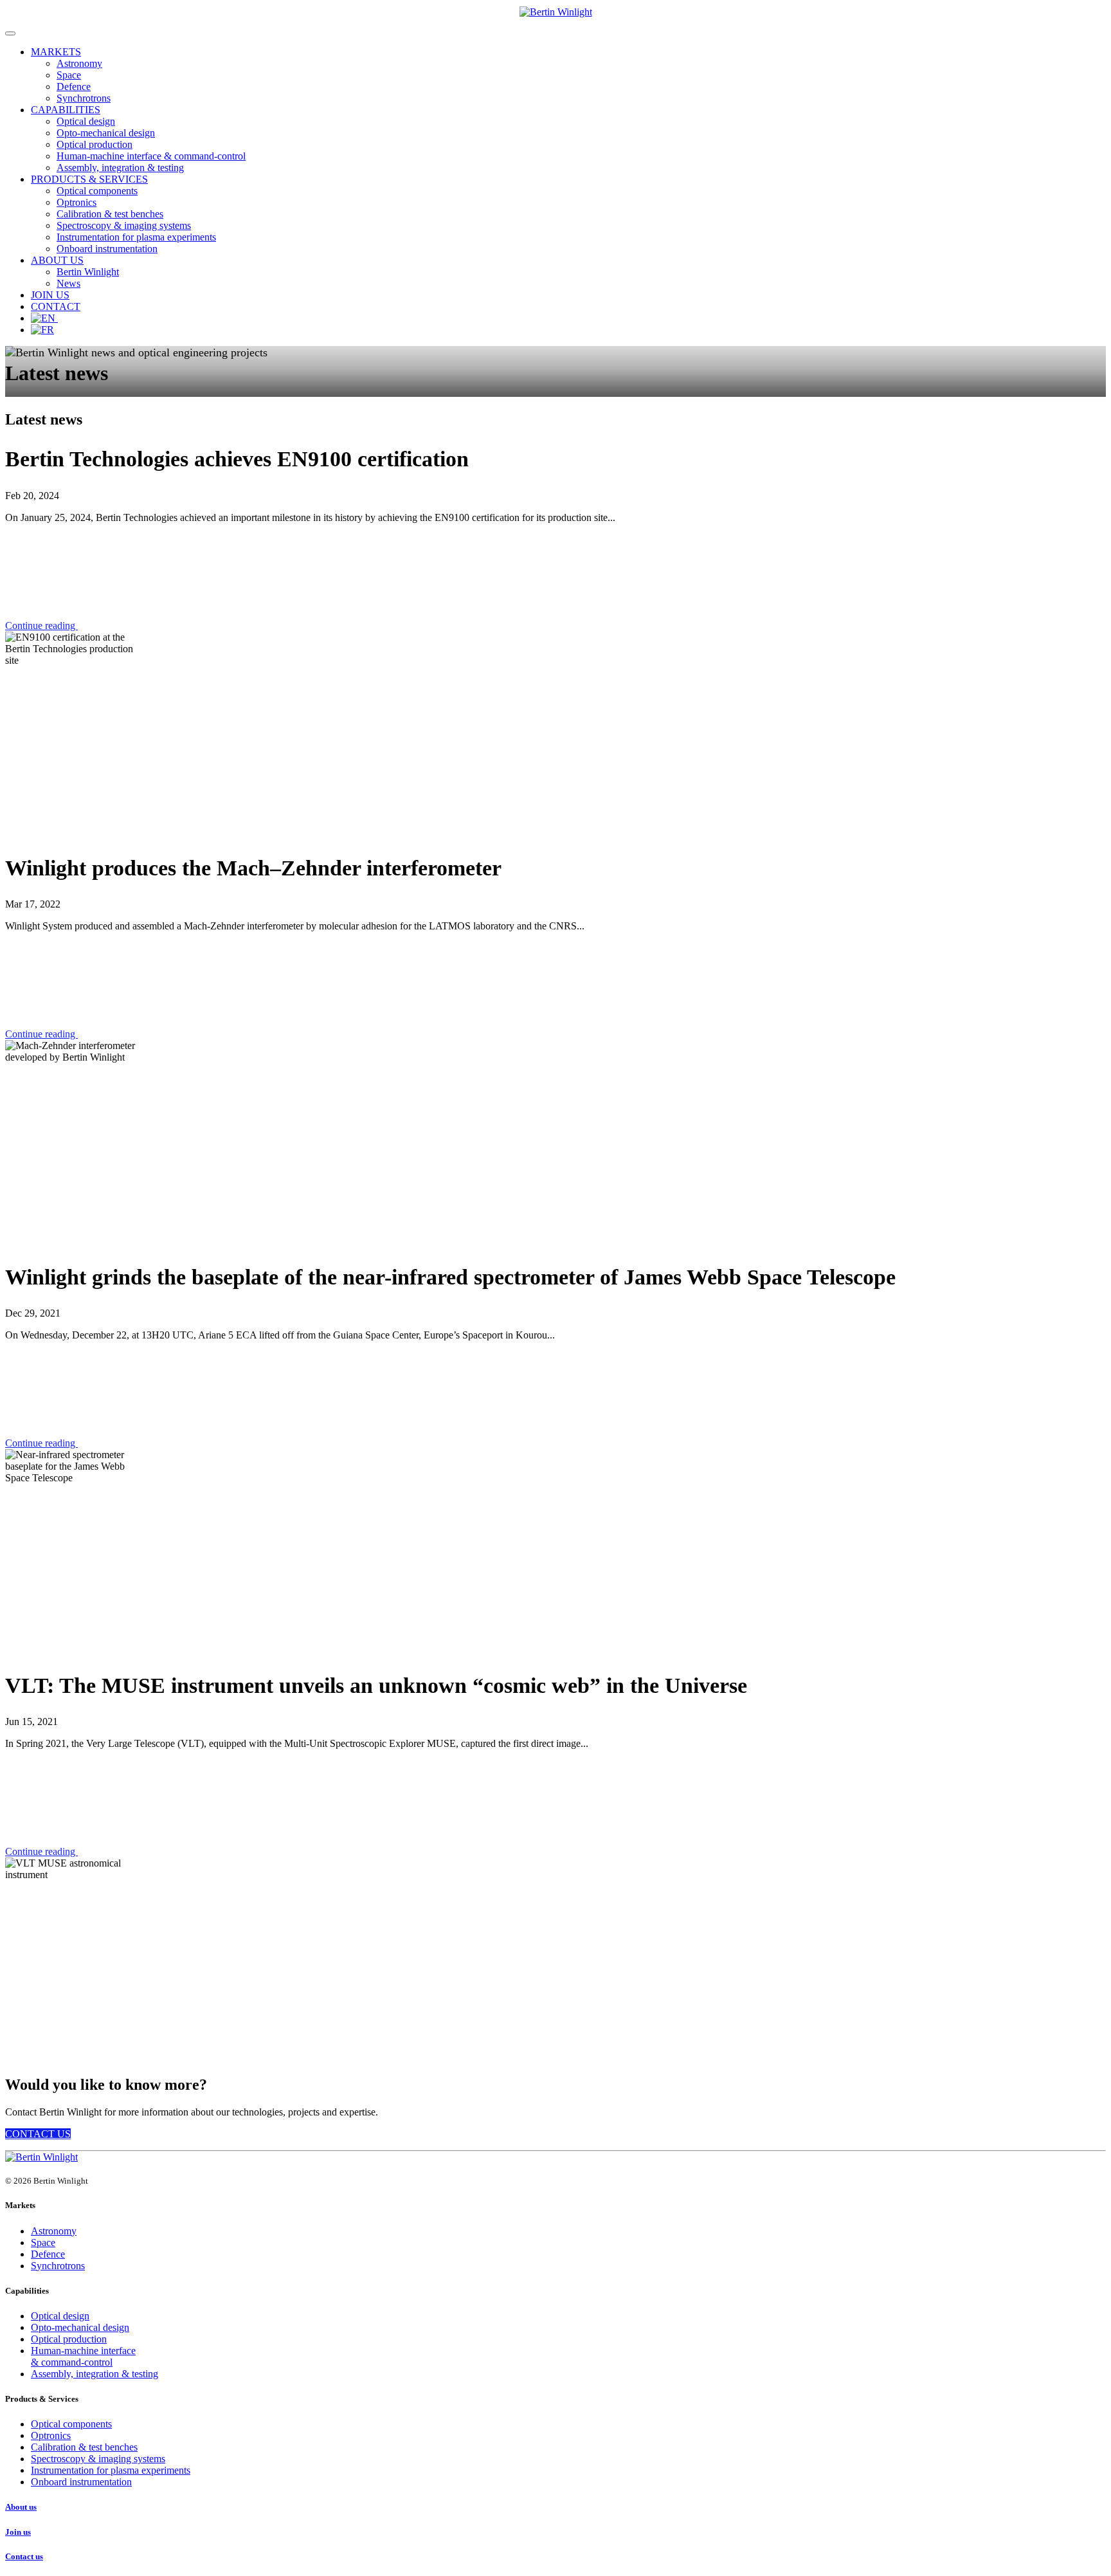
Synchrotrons (84, 98)
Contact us (24, 2556)
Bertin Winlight (88, 272)
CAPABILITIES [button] (66, 110)
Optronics (77, 202)
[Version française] (42, 330)
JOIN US (50, 295)
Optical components (97, 191)
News (68, 283)
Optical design (86, 121)
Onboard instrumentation (107, 249)
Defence (74, 87)
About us (21, 2507)
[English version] (44, 318)
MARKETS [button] (56, 52)
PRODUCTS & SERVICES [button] (89, 179)
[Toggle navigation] (10, 33)
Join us (18, 2532)
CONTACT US (38, 2134)
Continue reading (41, 626)
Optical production (95, 144)
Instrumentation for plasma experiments (136, 237)
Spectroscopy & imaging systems (124, 225)
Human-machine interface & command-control (151, 156)
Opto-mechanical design (106, 133)
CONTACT (56, 306)
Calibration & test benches (110, 214)
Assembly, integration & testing (120, 168)
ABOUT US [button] (57, 260)
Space (69, 75)
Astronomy (79, 63)
